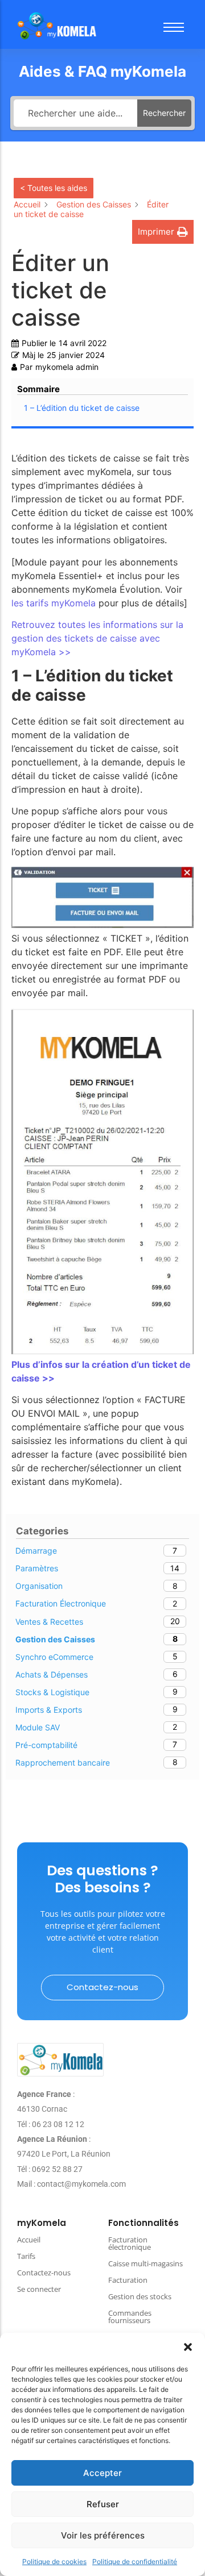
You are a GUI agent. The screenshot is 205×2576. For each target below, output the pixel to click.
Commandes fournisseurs (130, 2317)
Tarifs (26, 2256)
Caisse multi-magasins (145, 2263)
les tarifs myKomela (54, 603)
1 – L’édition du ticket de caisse (83, 408)
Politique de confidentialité (135, 2562)
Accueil (29, 2240)
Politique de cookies (54, 2562)
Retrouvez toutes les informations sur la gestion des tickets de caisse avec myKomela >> (97, 638)
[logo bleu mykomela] (60, 2060)
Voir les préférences (103, 2535)
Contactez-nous (44, 2273)
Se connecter (39, 2289)
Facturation (128, 2280)
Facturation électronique (130, 2243)
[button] (188, 2347)
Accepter (102, 2473)
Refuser (103, 2504)
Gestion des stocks (140, 2296)
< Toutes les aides (54, 188)
